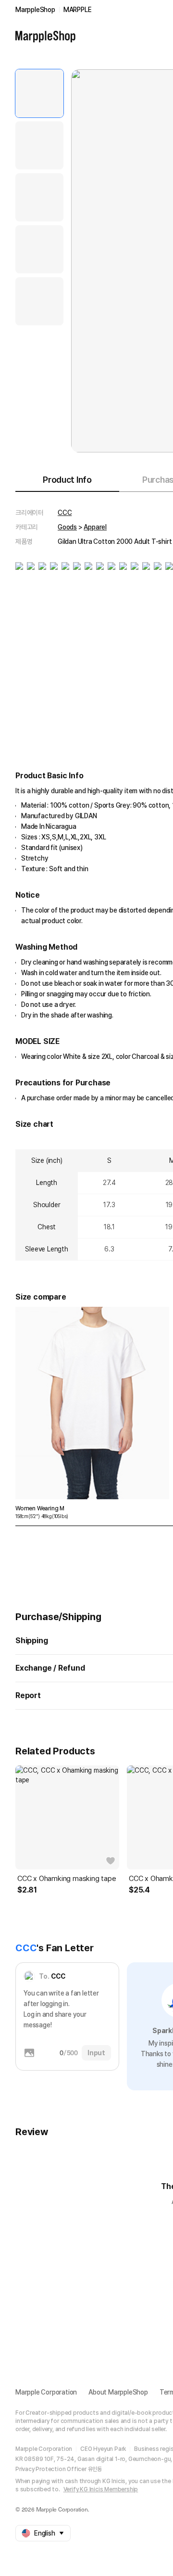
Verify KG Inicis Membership (101, 2489)
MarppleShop (35, 10)
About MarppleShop (118, 2392)
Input (96, 2053)
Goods (67, 527)
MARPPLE (78, 10)
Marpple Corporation (46, 2392)
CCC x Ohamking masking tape (67, 1879)
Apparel (95, 527)
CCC (65, 513)
